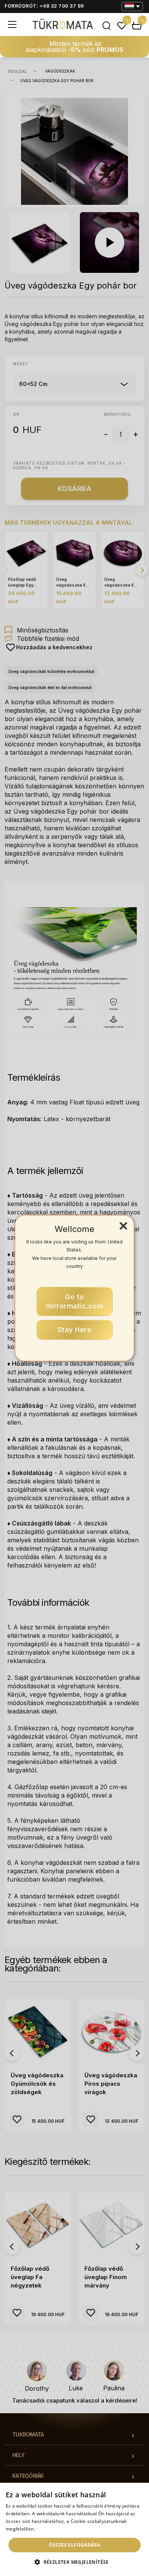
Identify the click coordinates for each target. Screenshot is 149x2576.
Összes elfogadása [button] (75, 2545)
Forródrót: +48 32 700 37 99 (44, 6)
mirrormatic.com (75, 1301)
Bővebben (47, 2529)
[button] (74, 2562)
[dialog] (74, 2529)
